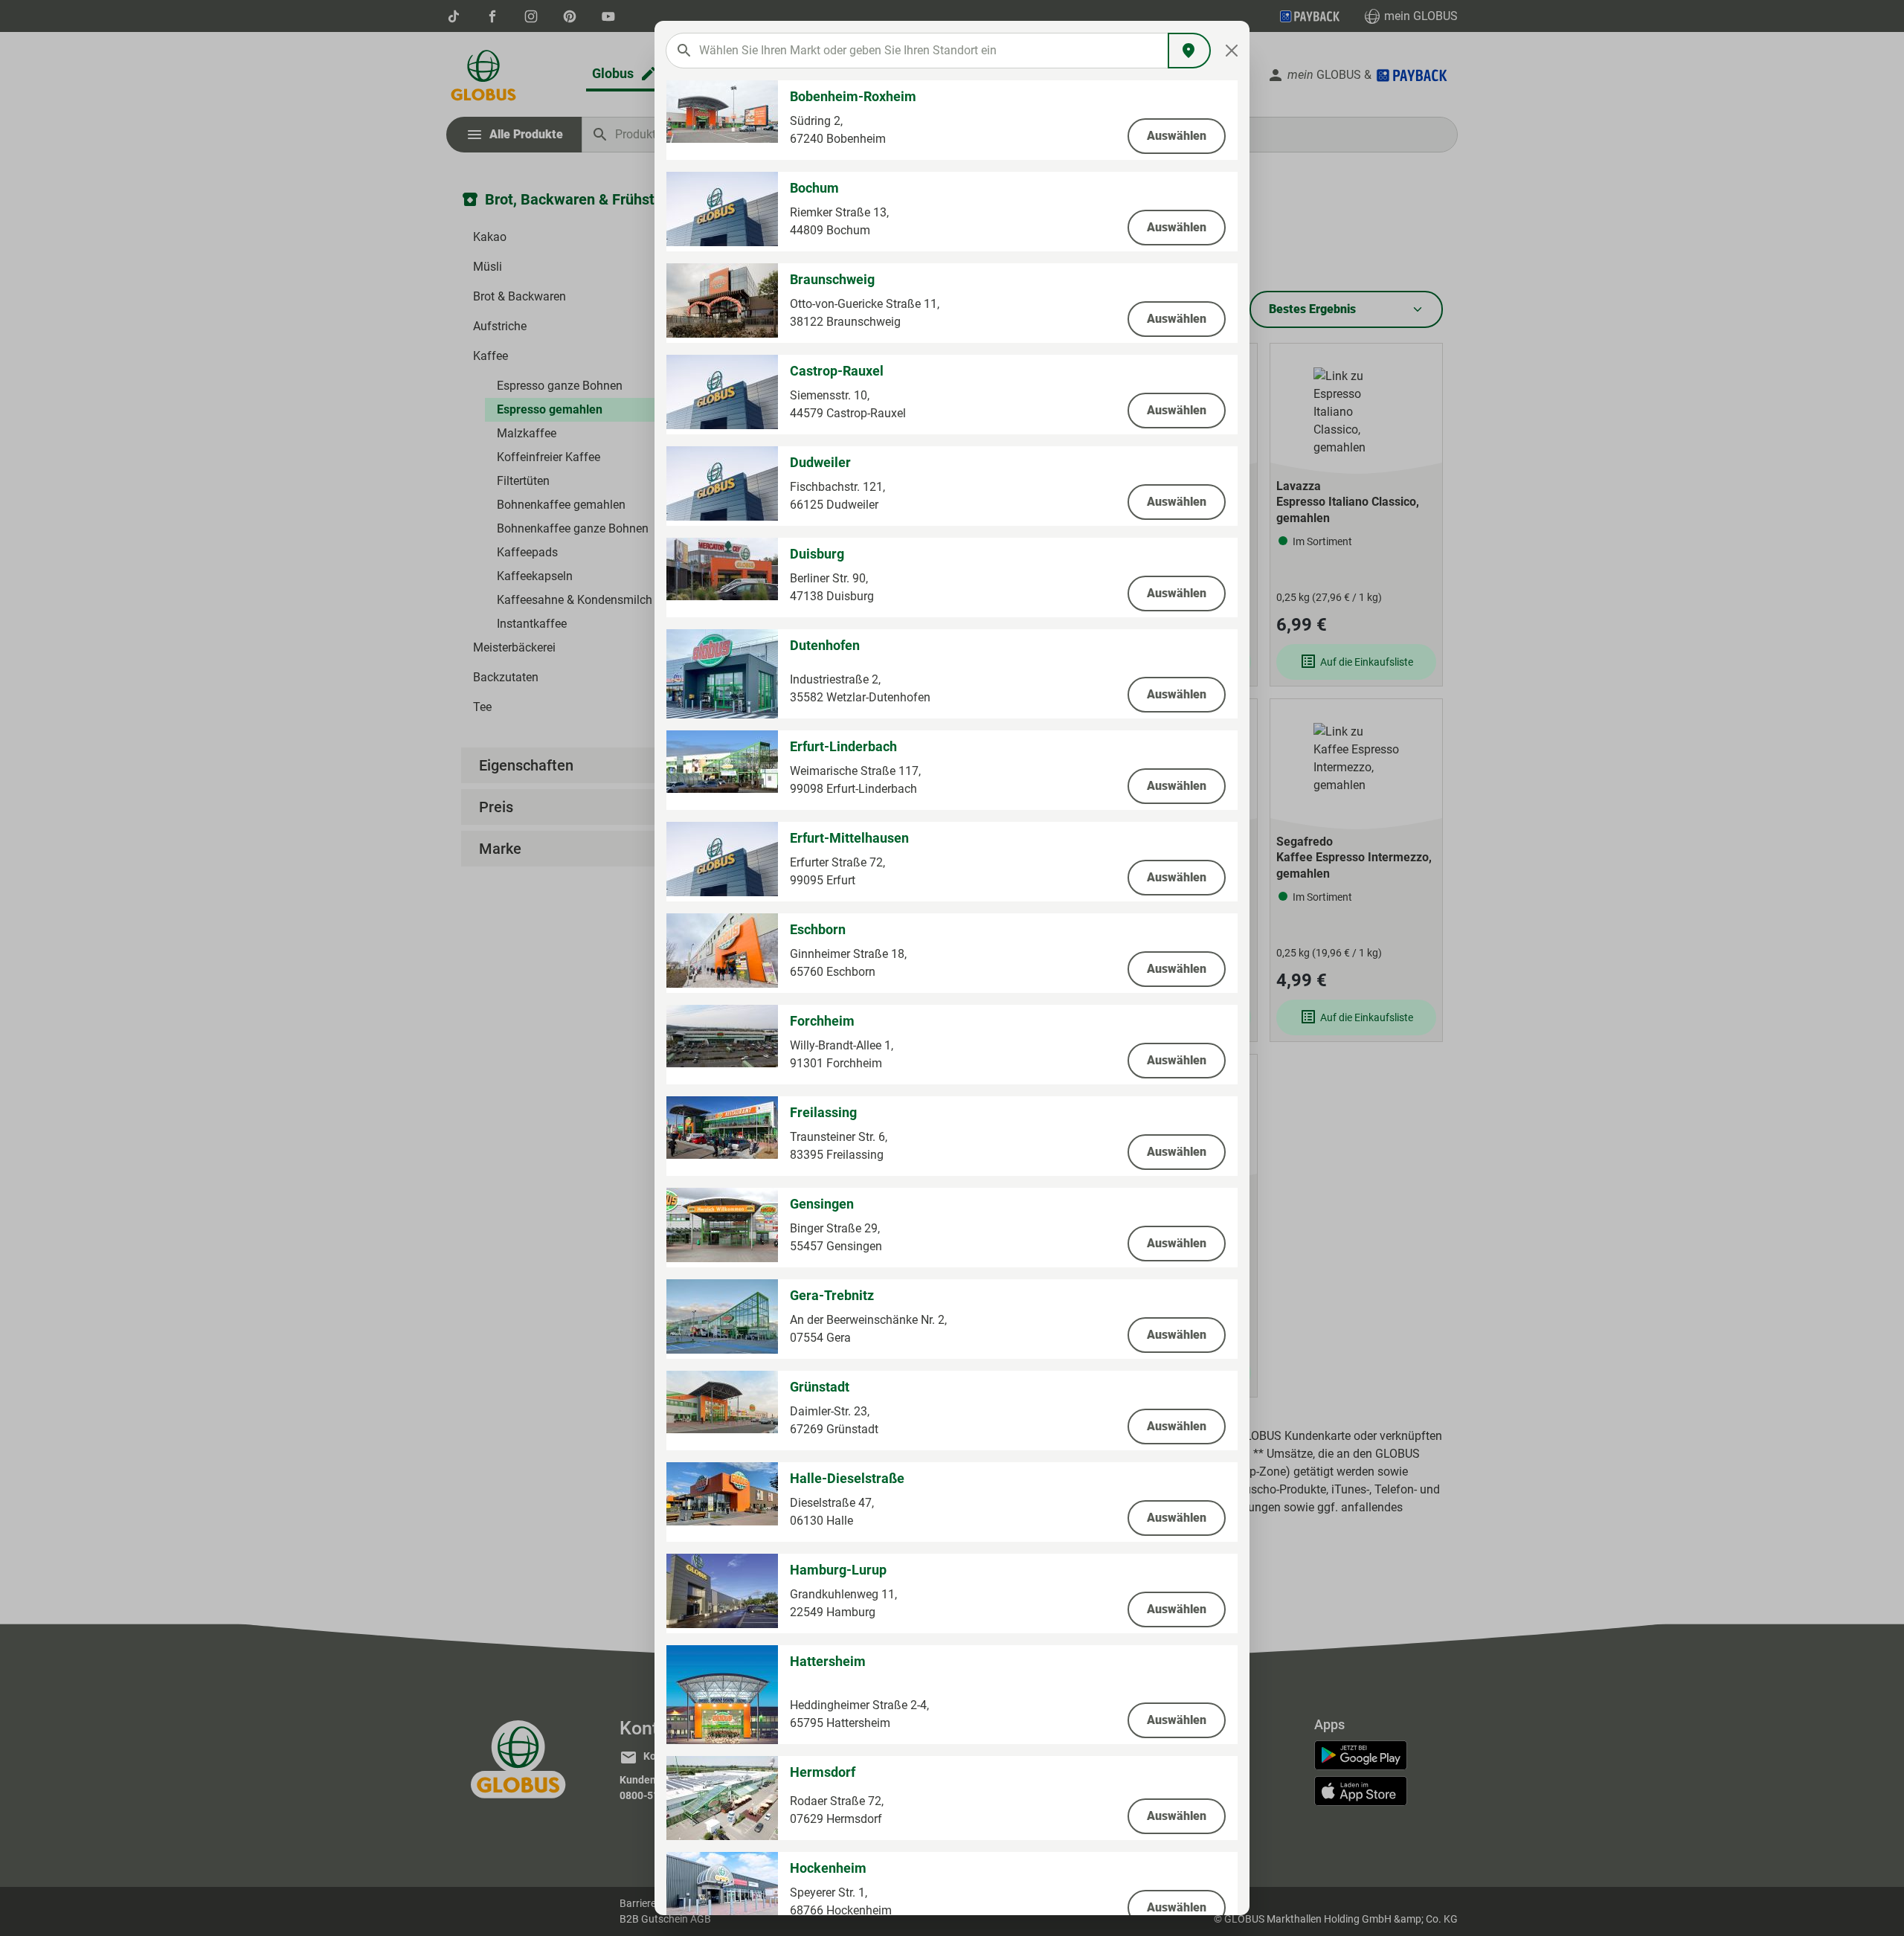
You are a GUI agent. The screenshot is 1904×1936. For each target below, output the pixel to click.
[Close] (1232, 51)
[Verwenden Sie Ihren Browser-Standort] (1189, 51)
